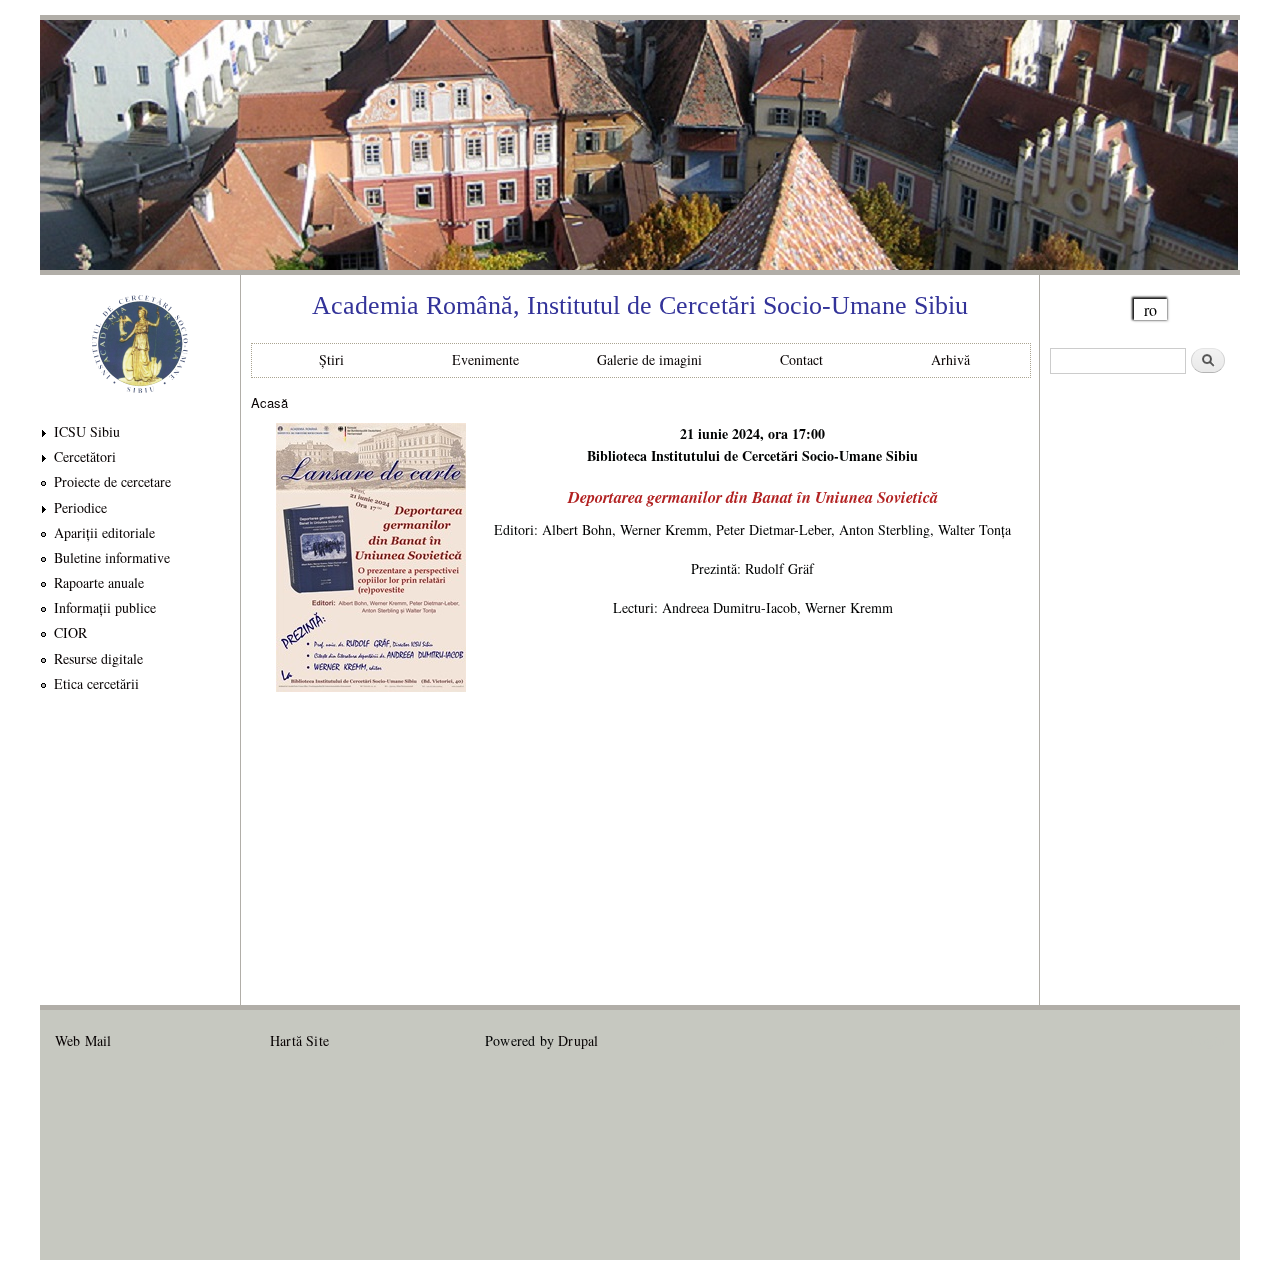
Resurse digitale (98, 658)
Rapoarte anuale (99, 582)
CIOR (70, 632)
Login (1207, 1040)
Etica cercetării (96, 683)
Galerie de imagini (649, 359)
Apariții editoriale (104, 532)
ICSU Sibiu (87, 431)
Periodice (80, 507)
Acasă (269, 402)
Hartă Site (299, 1040)
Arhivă (950, 359)
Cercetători (85, 456)
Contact (801, 359)
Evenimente (485, 359)
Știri (331, 359)
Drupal (578, 1040)
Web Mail (83, 1040)
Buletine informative (112, 557)
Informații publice (105, 607)
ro (1150, 309)
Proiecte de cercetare (112, 481)
